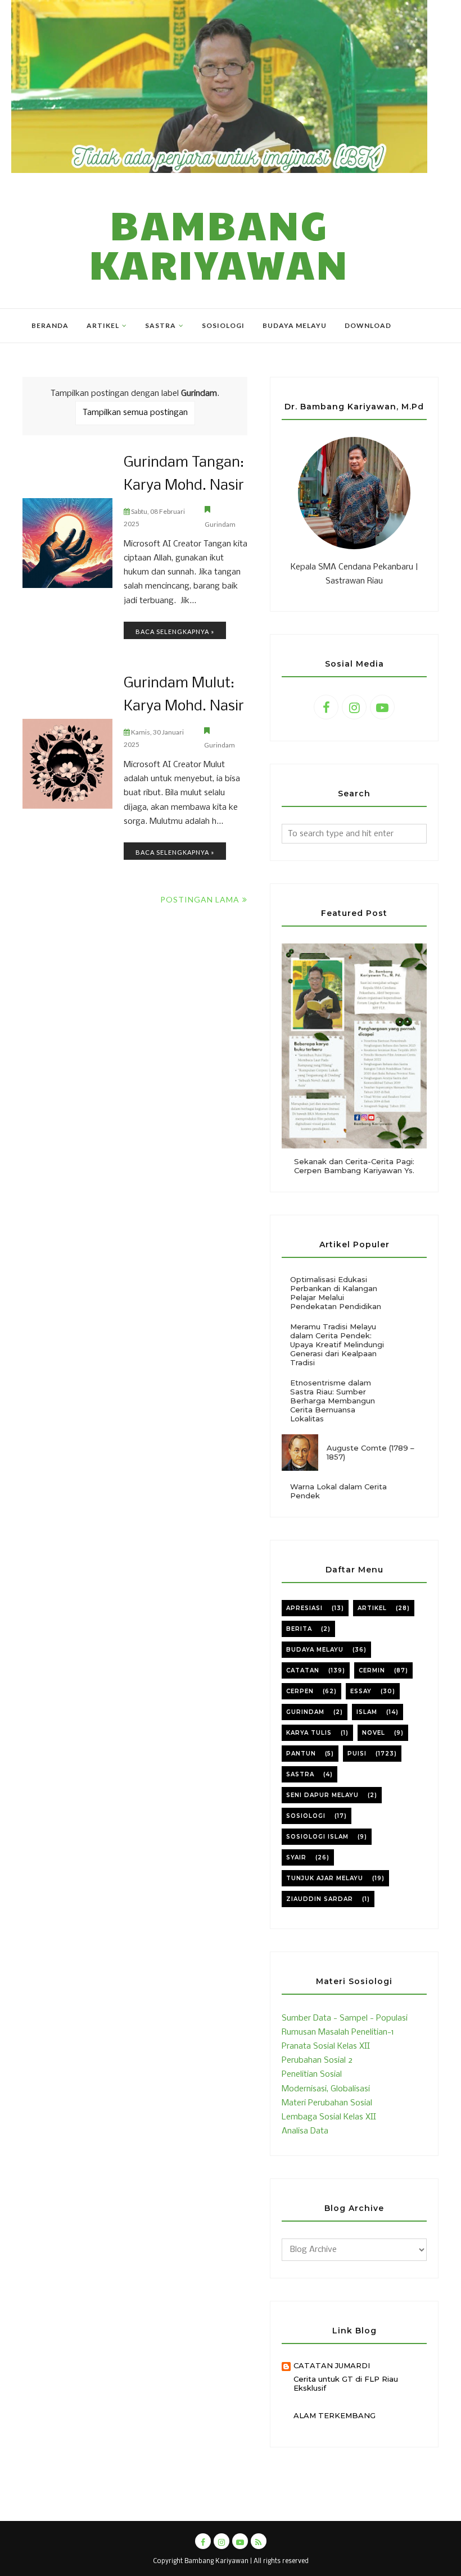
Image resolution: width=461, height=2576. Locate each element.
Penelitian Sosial (312, 2075)
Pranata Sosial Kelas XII (326, 2046)
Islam (367, 1712)
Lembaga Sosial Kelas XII (329, 2117)
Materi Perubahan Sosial (327, 2103)
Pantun (301, 1754)
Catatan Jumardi (332, 2365)
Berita (299, 1629)
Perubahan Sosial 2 (317, 2060)
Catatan (303, 1670)
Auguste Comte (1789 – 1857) (370, 1452)
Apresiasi (304, 1608)
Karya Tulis (309, 1733)
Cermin (372, 1670)
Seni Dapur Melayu (322, 1795)
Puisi (357, 1754)
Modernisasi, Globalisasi (326, 2089)
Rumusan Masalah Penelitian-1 (338, 2032)
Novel (374, 1733)
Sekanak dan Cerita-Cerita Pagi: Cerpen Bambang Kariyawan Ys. (354, 1166)
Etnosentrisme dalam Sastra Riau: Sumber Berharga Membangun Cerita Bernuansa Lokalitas (333, 1401)
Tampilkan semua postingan (135, 413)
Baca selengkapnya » (175, 632)
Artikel (372, 1608)
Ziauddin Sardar (320, 1899)
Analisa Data (305, 2131)
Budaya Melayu (315, 1650)
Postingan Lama (200, 899)
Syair (296, 1857)
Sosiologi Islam (317, 1837)
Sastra (300, 1774)
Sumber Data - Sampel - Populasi (345, 2018)
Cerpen (300, 1691)
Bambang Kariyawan (219, 244)
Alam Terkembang (335, 2415)
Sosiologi (306, 1816)
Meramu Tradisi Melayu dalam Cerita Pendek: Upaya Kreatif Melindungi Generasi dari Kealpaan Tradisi (337, 1344)
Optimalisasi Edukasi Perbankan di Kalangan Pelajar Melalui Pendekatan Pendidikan (336, 1293)
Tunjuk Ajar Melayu (325, 1878)
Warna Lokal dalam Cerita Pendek (338, 1491)
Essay (361, 1691)
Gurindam (220, 524)
